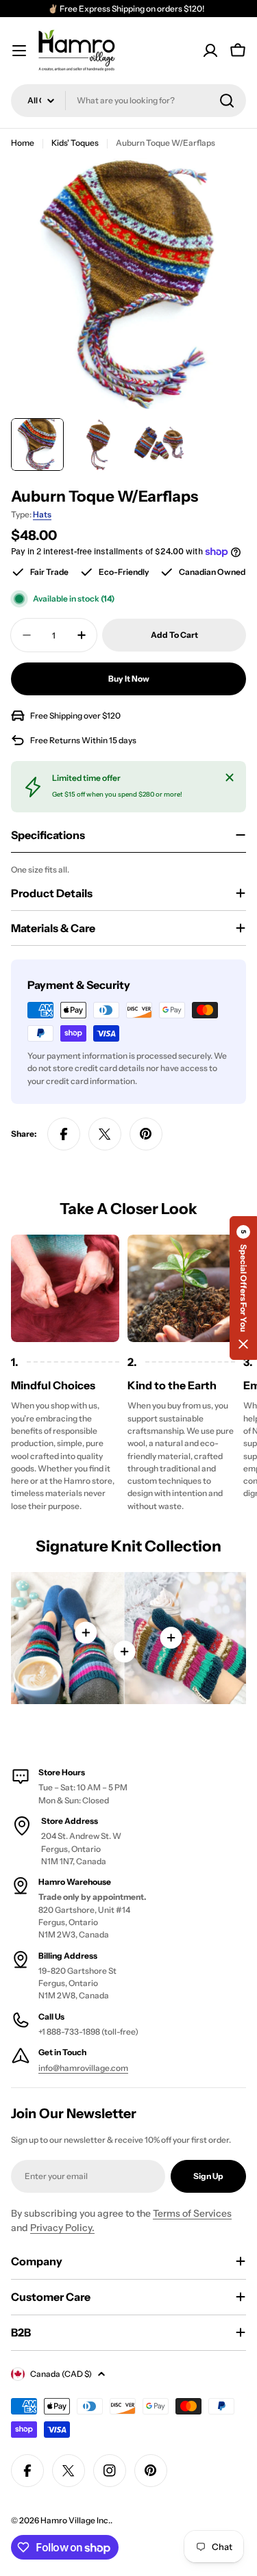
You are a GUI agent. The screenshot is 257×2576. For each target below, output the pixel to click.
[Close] (230, 777)
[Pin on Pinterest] (146, 1134)
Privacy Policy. (62, 2228)
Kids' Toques (75, 143)
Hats (42, 514)
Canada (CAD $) (61, 2374)
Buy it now (129, 679)
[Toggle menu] (19, 51)
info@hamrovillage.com (83, 2068)
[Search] (227, 101)
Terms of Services (192, 2213)
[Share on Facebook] (64, 1134)
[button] (243, 1288)
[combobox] (128, 101)
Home (23, 143)
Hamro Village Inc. (75, 2520)
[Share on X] (105, 1134)
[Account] (210, 51)
